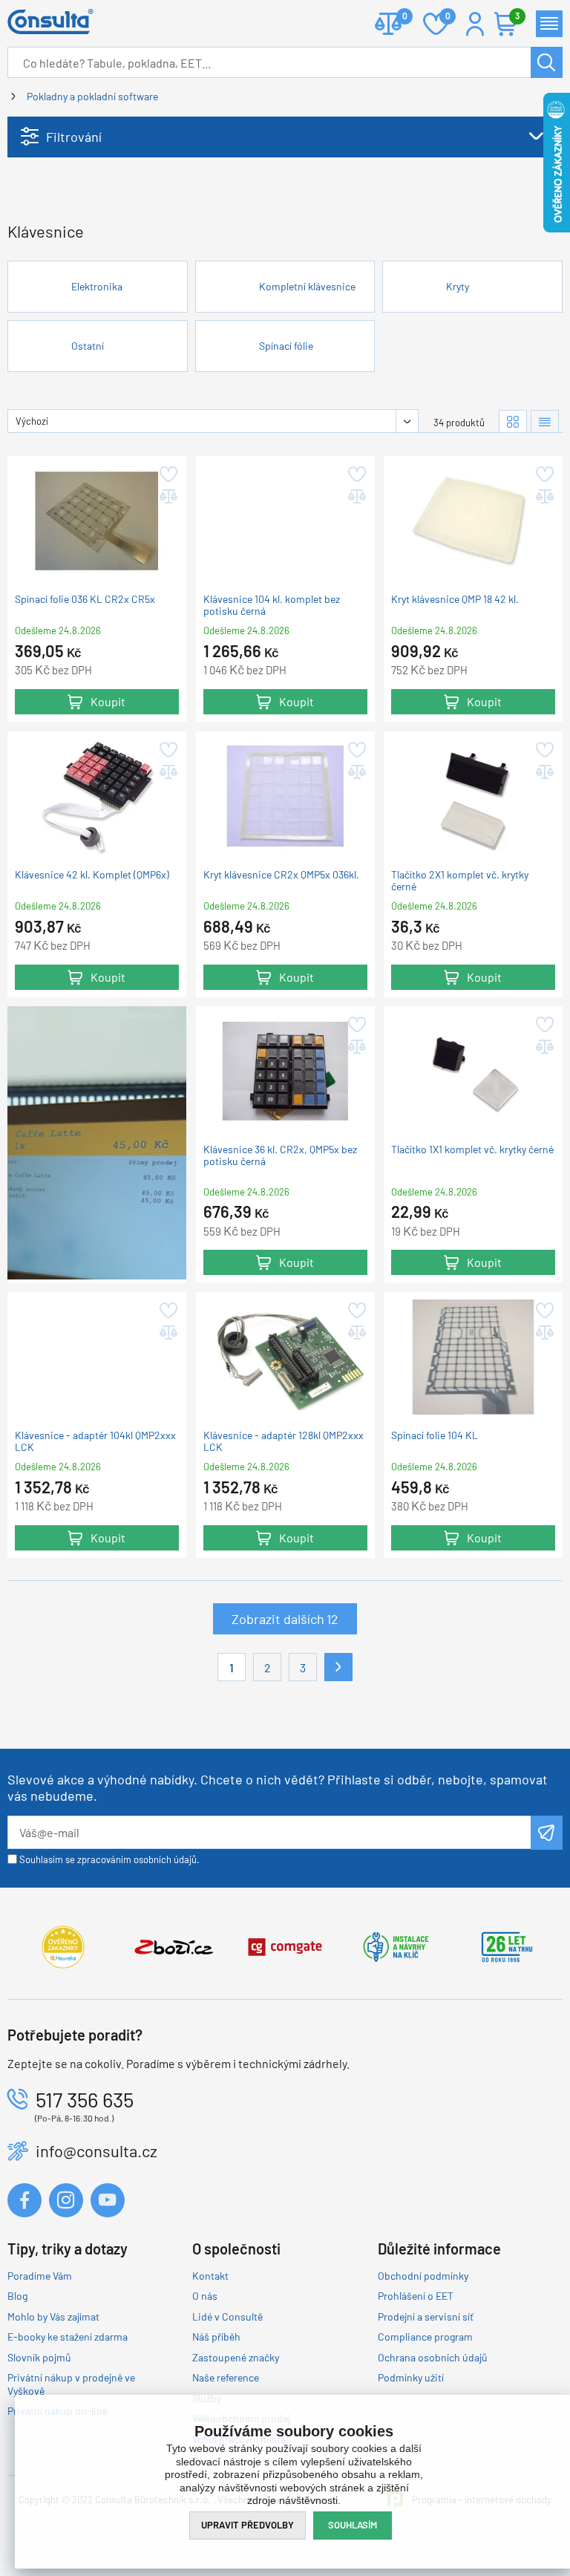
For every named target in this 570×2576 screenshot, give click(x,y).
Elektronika (97, 286)
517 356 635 (85, 2099)
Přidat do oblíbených (167, 475)
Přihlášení (475, 24)
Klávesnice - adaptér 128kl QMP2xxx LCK (284, 1441)
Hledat (547, 62)
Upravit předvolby (248, 2525)
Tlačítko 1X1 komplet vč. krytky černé (472, 1150)
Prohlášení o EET (416, 2296)
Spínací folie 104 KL (435, 1435)
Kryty (458, 286)
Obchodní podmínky (423, 2276)
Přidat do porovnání (167, 497)
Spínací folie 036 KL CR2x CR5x (85, 599)
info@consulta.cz (96, 2151)
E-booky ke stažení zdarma (68, 2337)
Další (338, 1667)
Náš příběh (216, 2337)
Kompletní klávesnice (307, 286)
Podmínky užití (411, 2377)
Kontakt (210, 2276)
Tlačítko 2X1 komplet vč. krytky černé (460, 881)
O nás (205, 2296)
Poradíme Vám (40, 2276)
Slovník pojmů (39, 2357)
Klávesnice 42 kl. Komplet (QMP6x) (92, 875)
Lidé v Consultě (227, 2316)
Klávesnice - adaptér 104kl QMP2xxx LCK (95, 1441)
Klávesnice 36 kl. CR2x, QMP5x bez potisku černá (280, 1155)
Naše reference (226, 2377)
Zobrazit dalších (285, 1619)
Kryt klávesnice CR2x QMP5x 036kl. (281, 875)
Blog (17, 2296)
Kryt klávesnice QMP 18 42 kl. (455, 599)
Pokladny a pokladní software (92, 96)
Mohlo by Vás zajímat (53, 2316)
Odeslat (547, 1833)
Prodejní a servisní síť (426, 2316)
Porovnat (388, 24)
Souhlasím (353, 2525)
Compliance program (425, 2337)
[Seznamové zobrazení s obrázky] (545, 421)
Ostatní (88, 346)
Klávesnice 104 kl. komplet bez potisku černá (272, 605)
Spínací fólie (286, 346)
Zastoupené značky (236, 2357)
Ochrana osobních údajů (433, 2357)
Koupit (108, 701)
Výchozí (32, 421)
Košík (517, 16)
